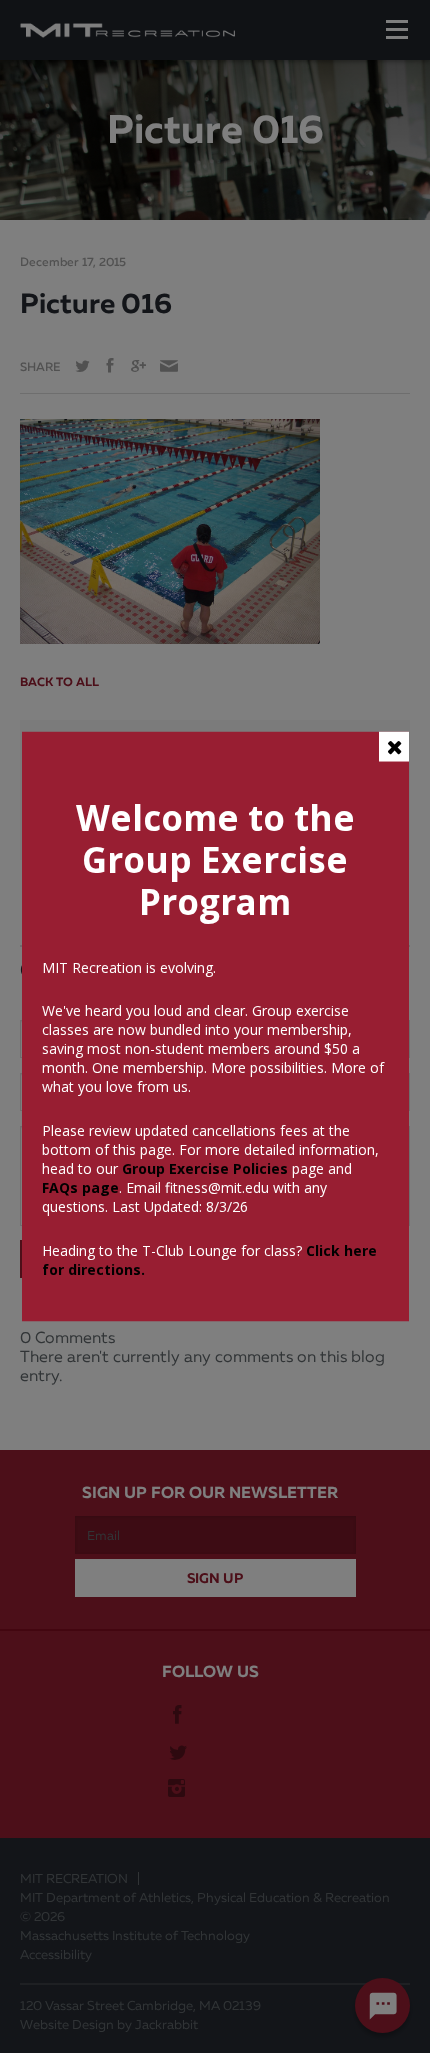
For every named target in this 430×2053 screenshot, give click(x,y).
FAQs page (80, 1187)
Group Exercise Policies (203, 1168)
